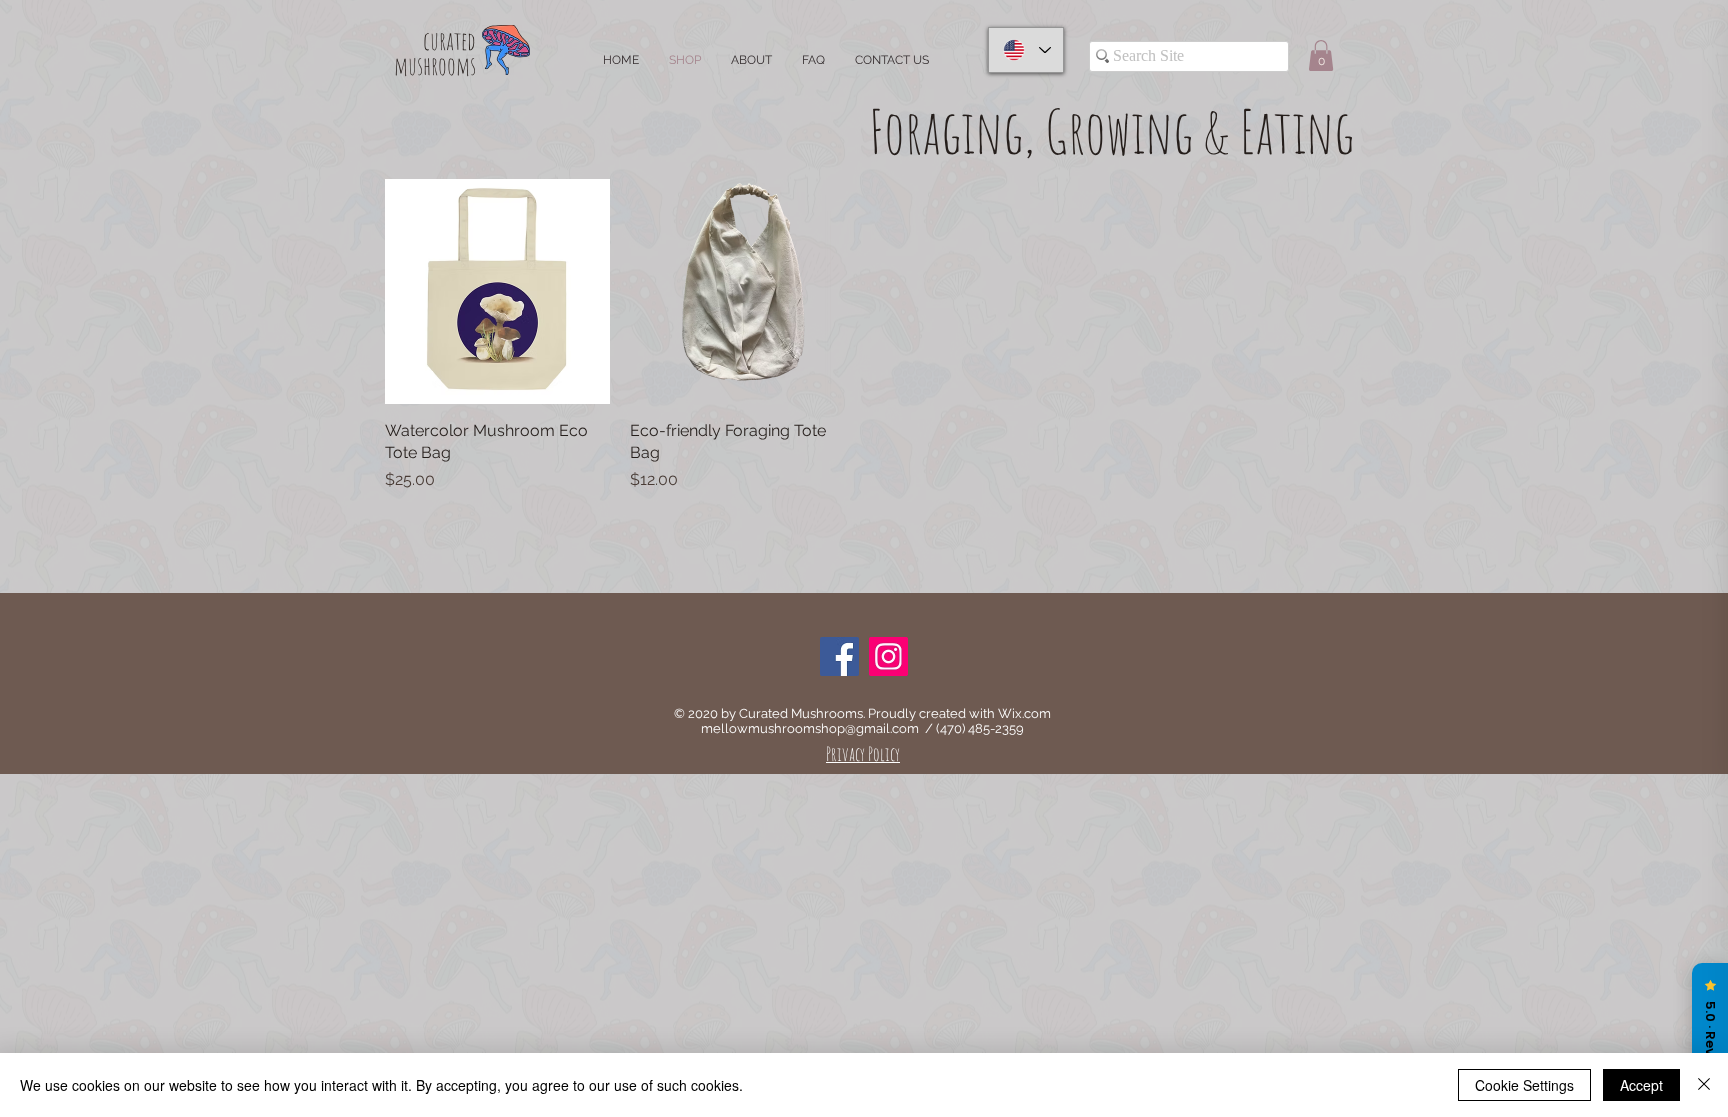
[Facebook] (839, 656)
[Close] (1704, 1085)
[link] (1321, 55)
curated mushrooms (435, 53)
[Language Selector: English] (1026, 50)
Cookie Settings (1524, 1085)
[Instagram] (888, 656)
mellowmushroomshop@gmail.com (810, 728)
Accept (1641, 1085)
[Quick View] (497, 291)
